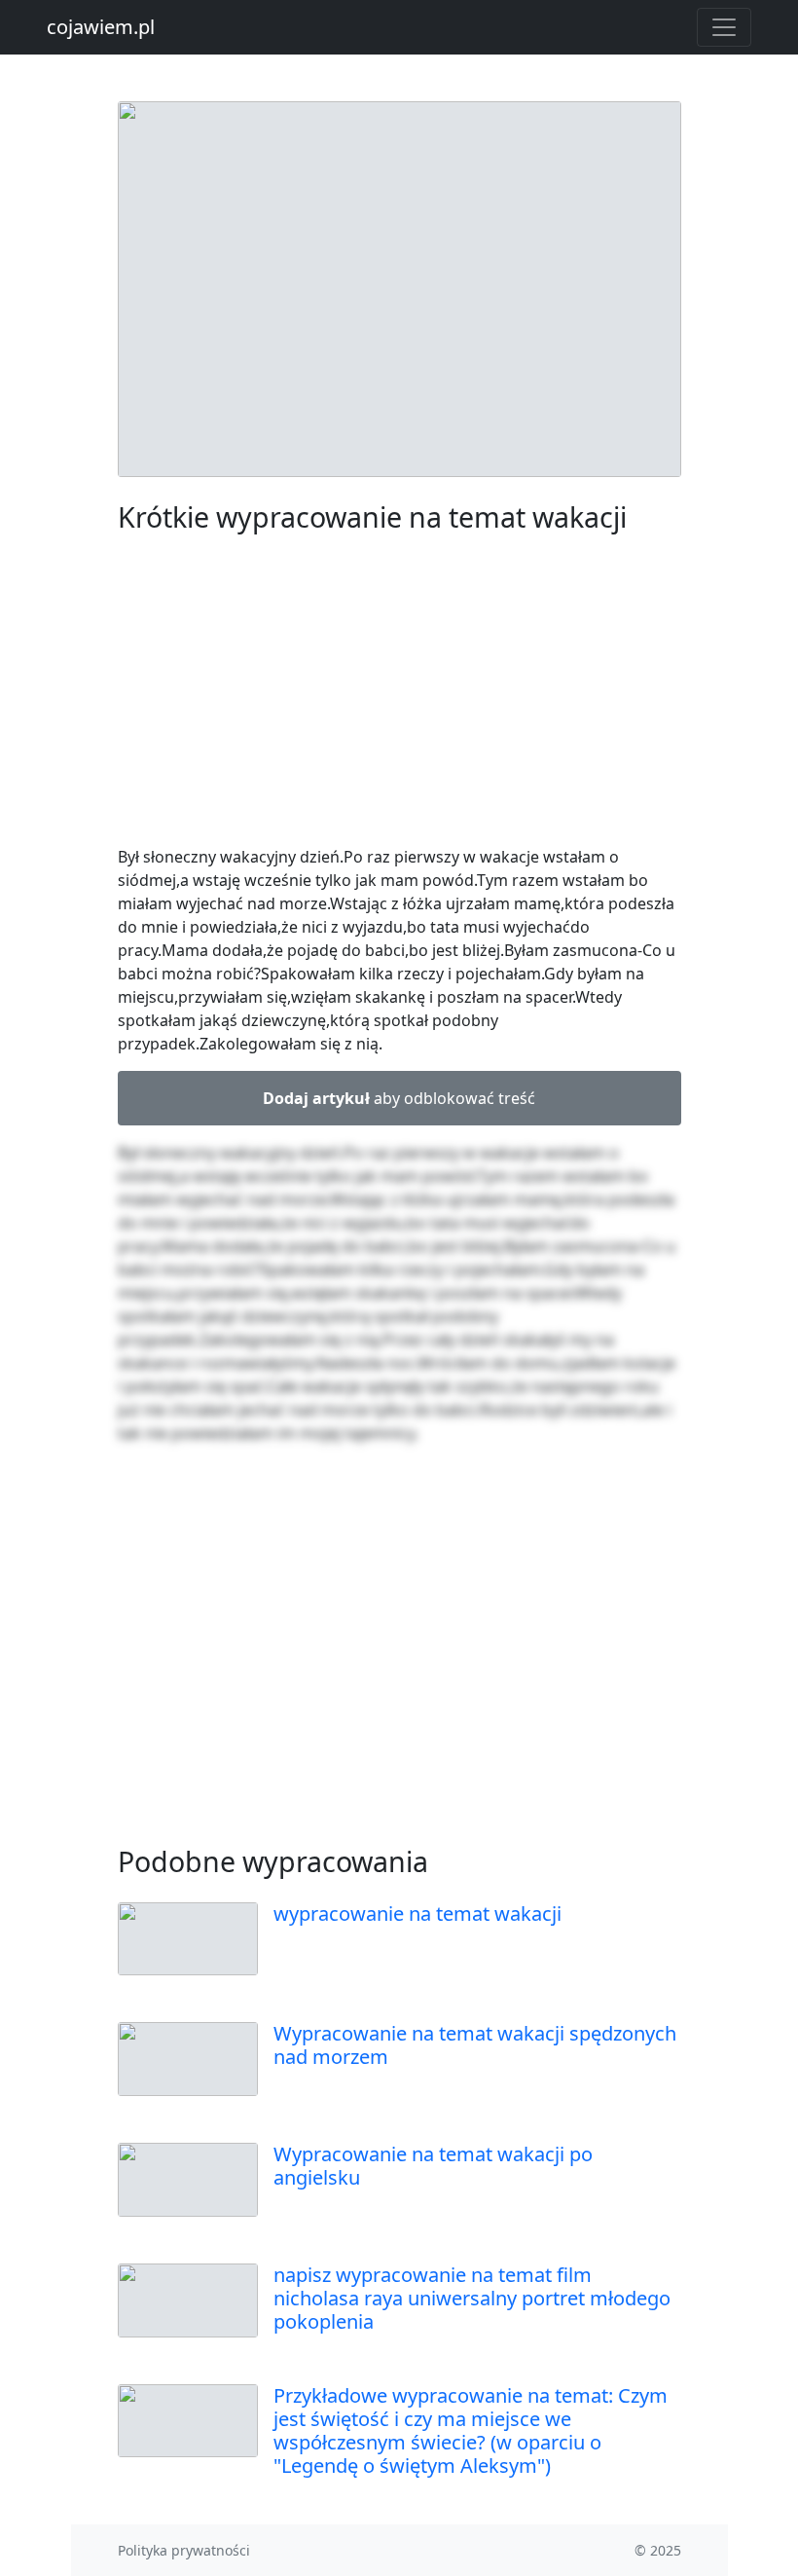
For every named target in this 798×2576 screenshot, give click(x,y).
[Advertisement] (399, 693)
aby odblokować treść (399, 1098)
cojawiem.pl (101, 27)
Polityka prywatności (184, 2550)
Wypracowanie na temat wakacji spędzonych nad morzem (475, 2045)
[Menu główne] (724, 27)
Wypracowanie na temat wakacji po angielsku (433, 2166)
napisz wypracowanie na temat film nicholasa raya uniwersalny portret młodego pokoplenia (472, 2298)
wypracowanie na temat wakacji (417, 1914)
